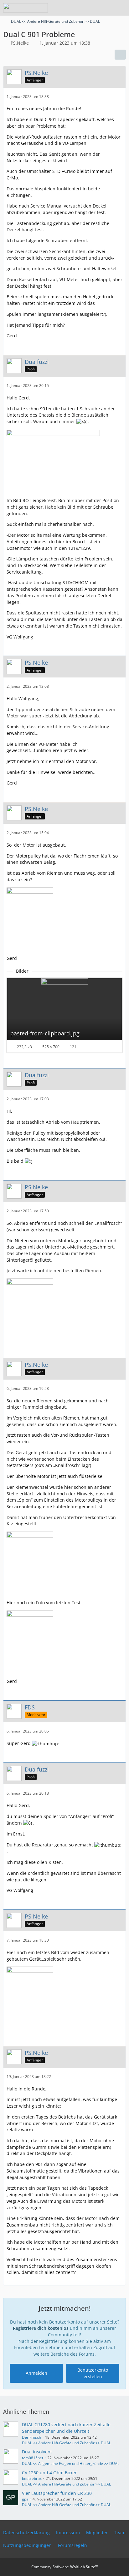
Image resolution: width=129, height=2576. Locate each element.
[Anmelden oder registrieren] (105, 8)
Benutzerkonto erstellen (93, 2373)
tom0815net (33, 2458)
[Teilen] (120, 55)
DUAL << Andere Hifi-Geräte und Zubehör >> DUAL (66, 2443)
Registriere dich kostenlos (41, 2328)
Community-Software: (65, 2567)
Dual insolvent (37, 2452)
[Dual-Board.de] (26, 8)
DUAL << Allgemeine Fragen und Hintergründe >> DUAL (71, 2464)
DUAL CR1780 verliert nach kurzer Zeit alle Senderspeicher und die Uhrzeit (66, 2428)
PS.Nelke (20, 43)
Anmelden (36, 2373)
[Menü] (121, 8)
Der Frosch (31, 2437)
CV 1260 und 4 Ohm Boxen (50, 2473)
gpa (25, 2499)
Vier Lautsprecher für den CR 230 (57, 2493)
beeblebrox (32, 2478)
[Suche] (90, 8)
